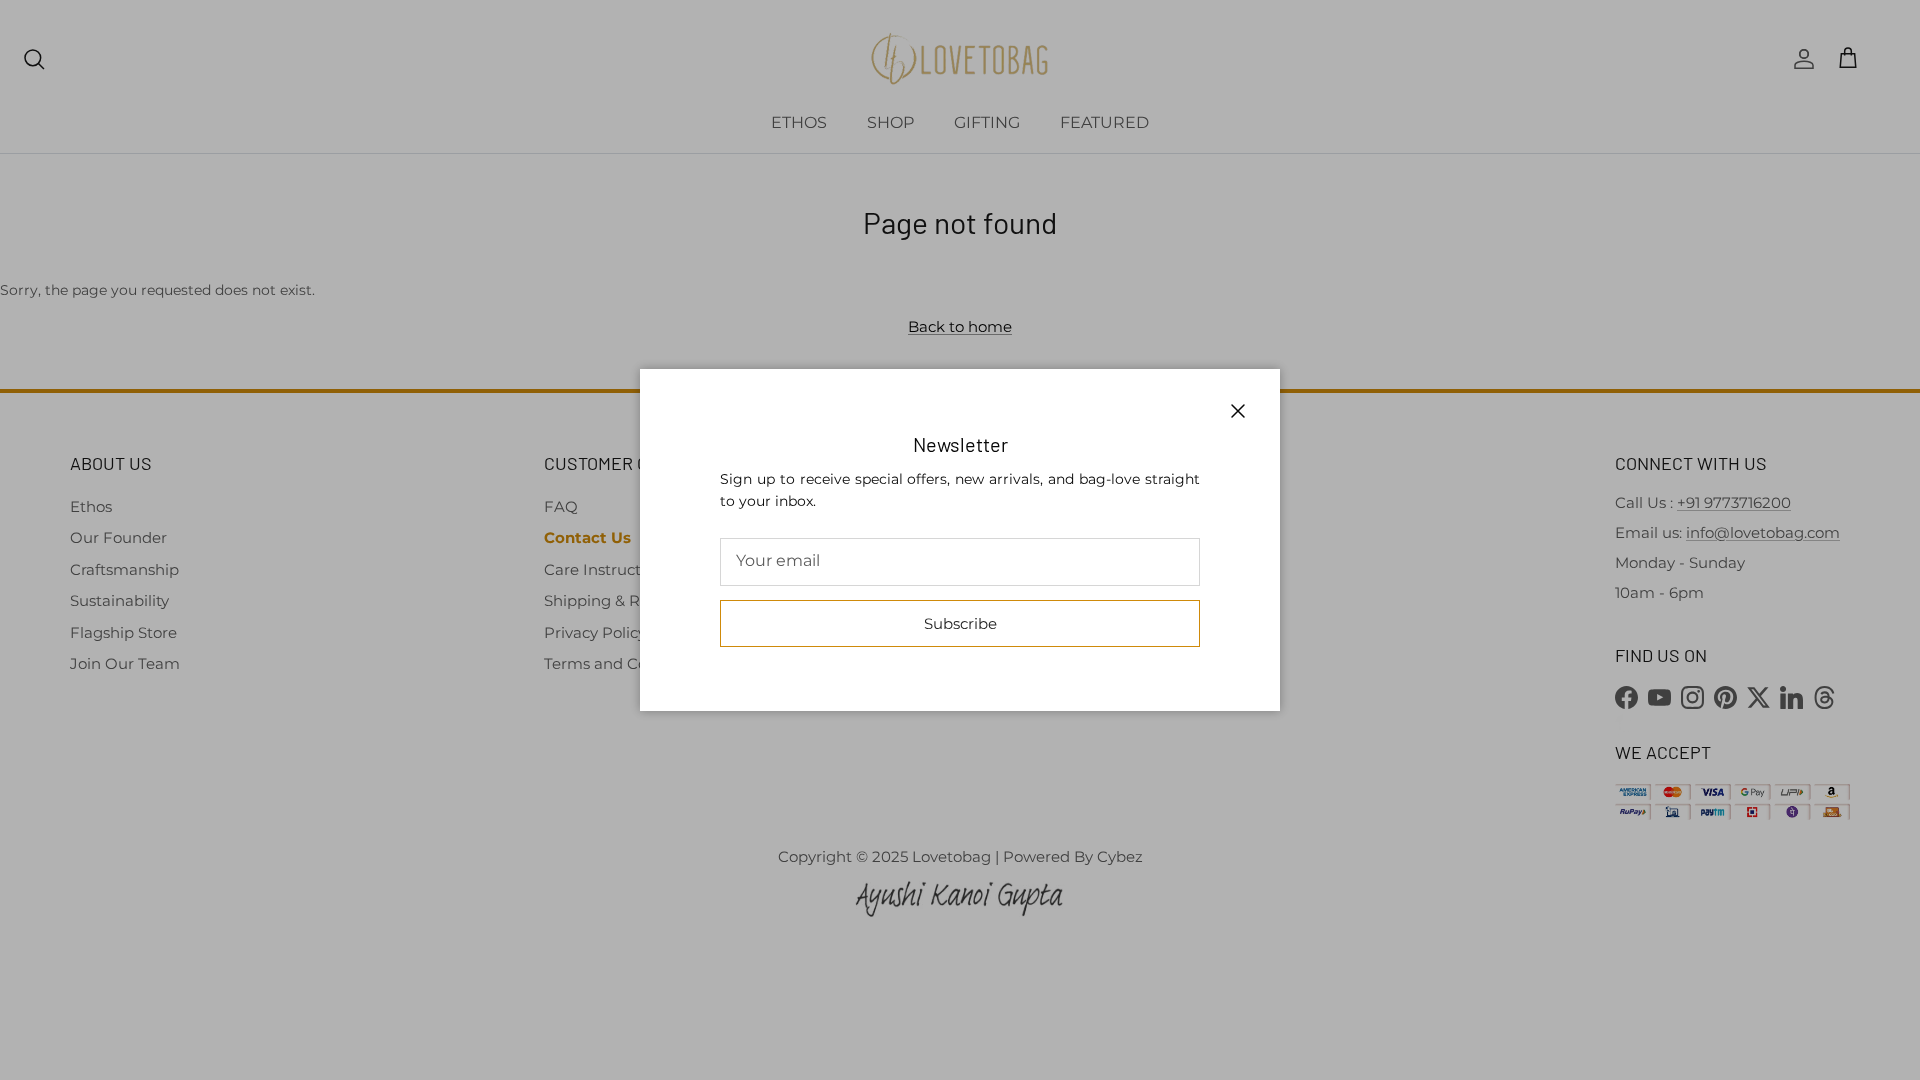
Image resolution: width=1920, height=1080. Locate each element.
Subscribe (960, 623)
